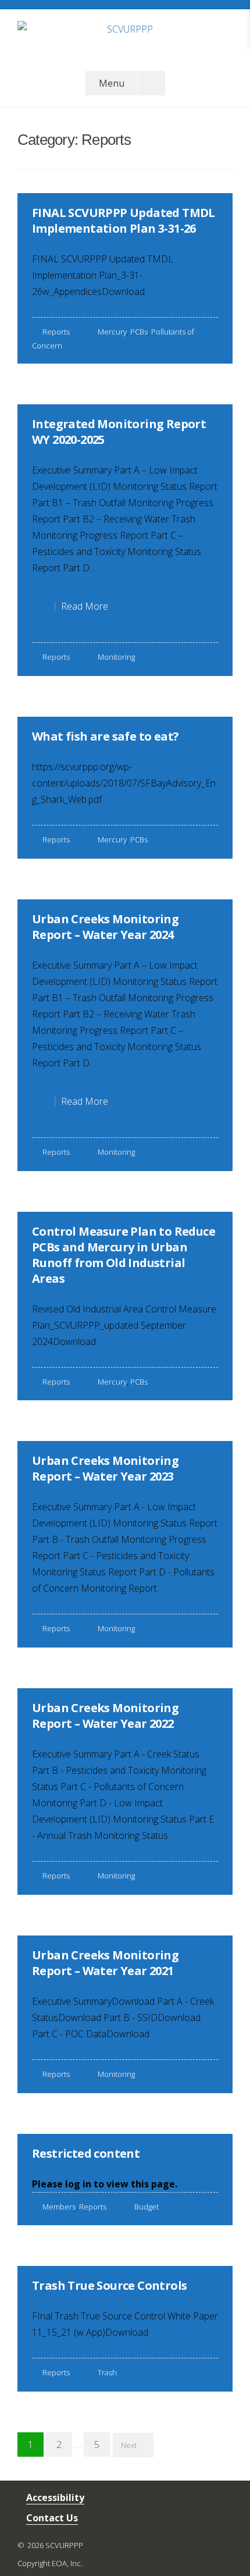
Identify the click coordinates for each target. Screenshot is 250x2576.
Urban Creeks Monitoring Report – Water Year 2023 (105, 1468)
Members (59, 2207)
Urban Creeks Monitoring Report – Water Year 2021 (105, 1963)
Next (129, 2445)
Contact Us (52, 2518)
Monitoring (116, 657)
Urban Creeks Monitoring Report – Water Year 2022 (105, 1716)
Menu (112, 83)
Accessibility (55, 2497)
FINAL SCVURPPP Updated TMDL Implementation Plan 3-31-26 (124, 220)
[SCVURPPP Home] (125, 35)
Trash (107, 2372)
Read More (90, 609)
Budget (147, 2207)
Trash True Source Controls (109, 2285)
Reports (56, 332)
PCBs (139, 332)
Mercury (112, 332)
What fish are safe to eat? (105, 736)
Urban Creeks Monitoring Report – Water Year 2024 (105, 927)
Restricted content (86, 2153)
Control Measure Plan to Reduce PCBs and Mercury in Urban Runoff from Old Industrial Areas (124, 1255)
